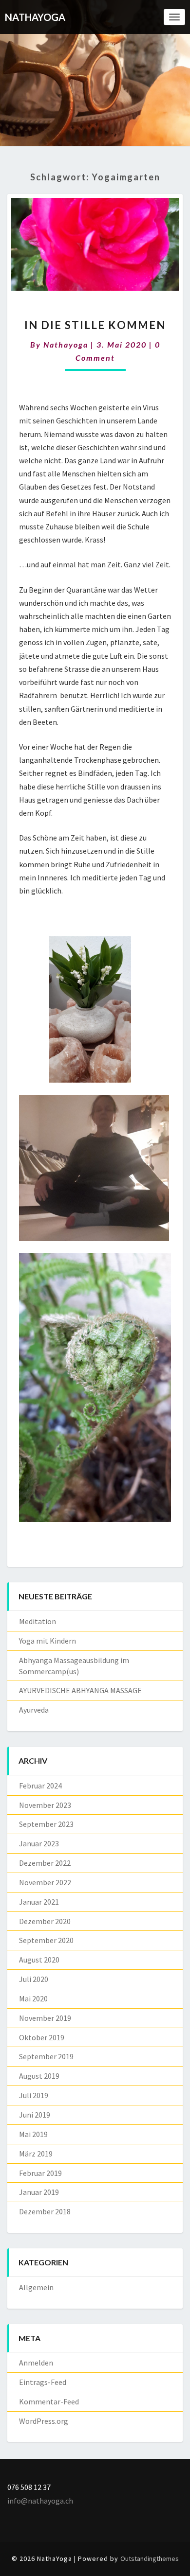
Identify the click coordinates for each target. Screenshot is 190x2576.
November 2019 (45, 2018)
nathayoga (66, 344)
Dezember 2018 (45, 2211)
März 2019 (36, 2154)
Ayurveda (34, 1710)
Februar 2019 (40, 2173)
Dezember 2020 (45, 1921)
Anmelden (36, 2363)
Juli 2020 (34, 1979)
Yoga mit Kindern (47, 1641)
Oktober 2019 (42, 2037)
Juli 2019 (34, 2095)
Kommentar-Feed (49, 2401)
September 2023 (46, 1824)
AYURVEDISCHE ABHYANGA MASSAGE (80, 1690)
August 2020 (39, 1960)
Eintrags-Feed (43, 2382)
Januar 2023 (39, 1843)
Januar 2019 (39, 2192)
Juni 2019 (35, 2115)
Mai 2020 (33, 1998)
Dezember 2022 (45, 1863)
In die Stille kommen (95, 325)
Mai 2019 (33, 2134)
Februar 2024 (40, 1786)
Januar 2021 (39, 1902)
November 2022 (45, 1882)
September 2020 (46, 1940)
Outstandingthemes (150, 2558)
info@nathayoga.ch (40, 2501)
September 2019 (46, 2056)
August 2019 (39, 2076)
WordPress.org (44, 2421)
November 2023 (45, 1805)
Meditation (38, 1621)
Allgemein (36, 2287)
